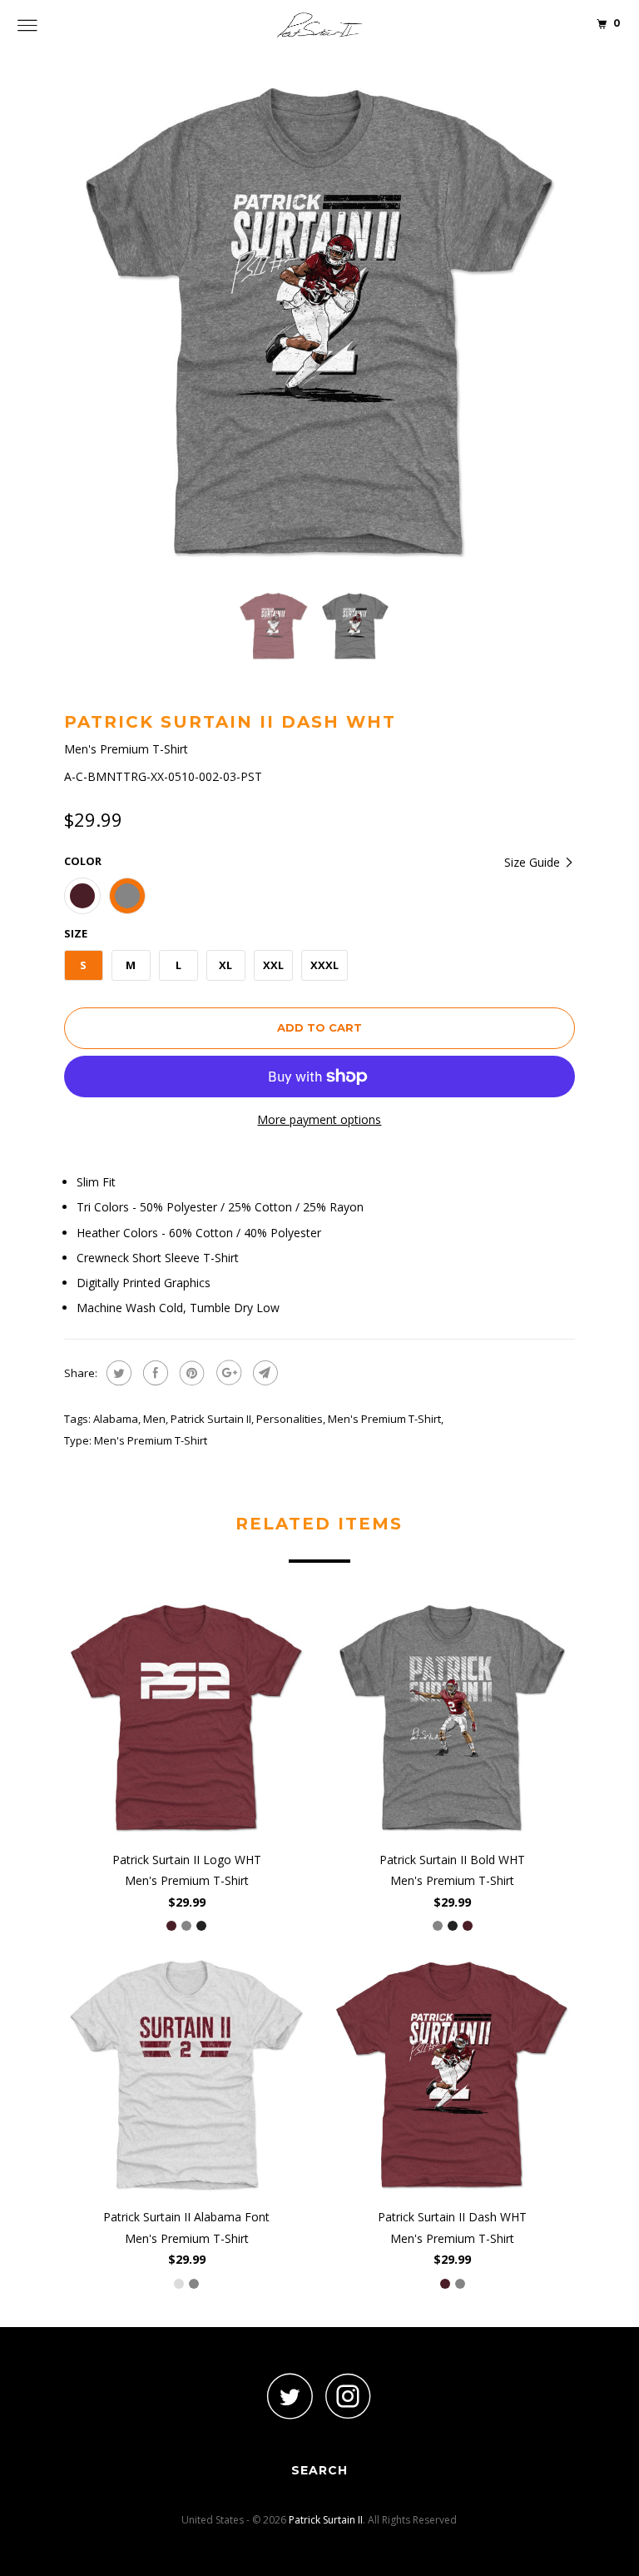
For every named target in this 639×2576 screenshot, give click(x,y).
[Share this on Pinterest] (190, 1373)
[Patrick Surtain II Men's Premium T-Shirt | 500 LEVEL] (319, 322)
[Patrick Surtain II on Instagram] (349, 2396)
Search (319, 2470)
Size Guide (534, 862)
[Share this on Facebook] (154, 1373)
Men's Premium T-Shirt (384, 1419)
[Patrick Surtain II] (319, 25)
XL (225, 965)
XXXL (324, 965)
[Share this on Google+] (227, 1373)
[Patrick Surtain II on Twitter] (290, 2396)
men (154, 1419)
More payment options (319, 1119)
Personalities (290, 1419)
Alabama (116, 1419)
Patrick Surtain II (211, 1419)
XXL (273, 965)
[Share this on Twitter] (117, 1373)
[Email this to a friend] (263, 1373)
